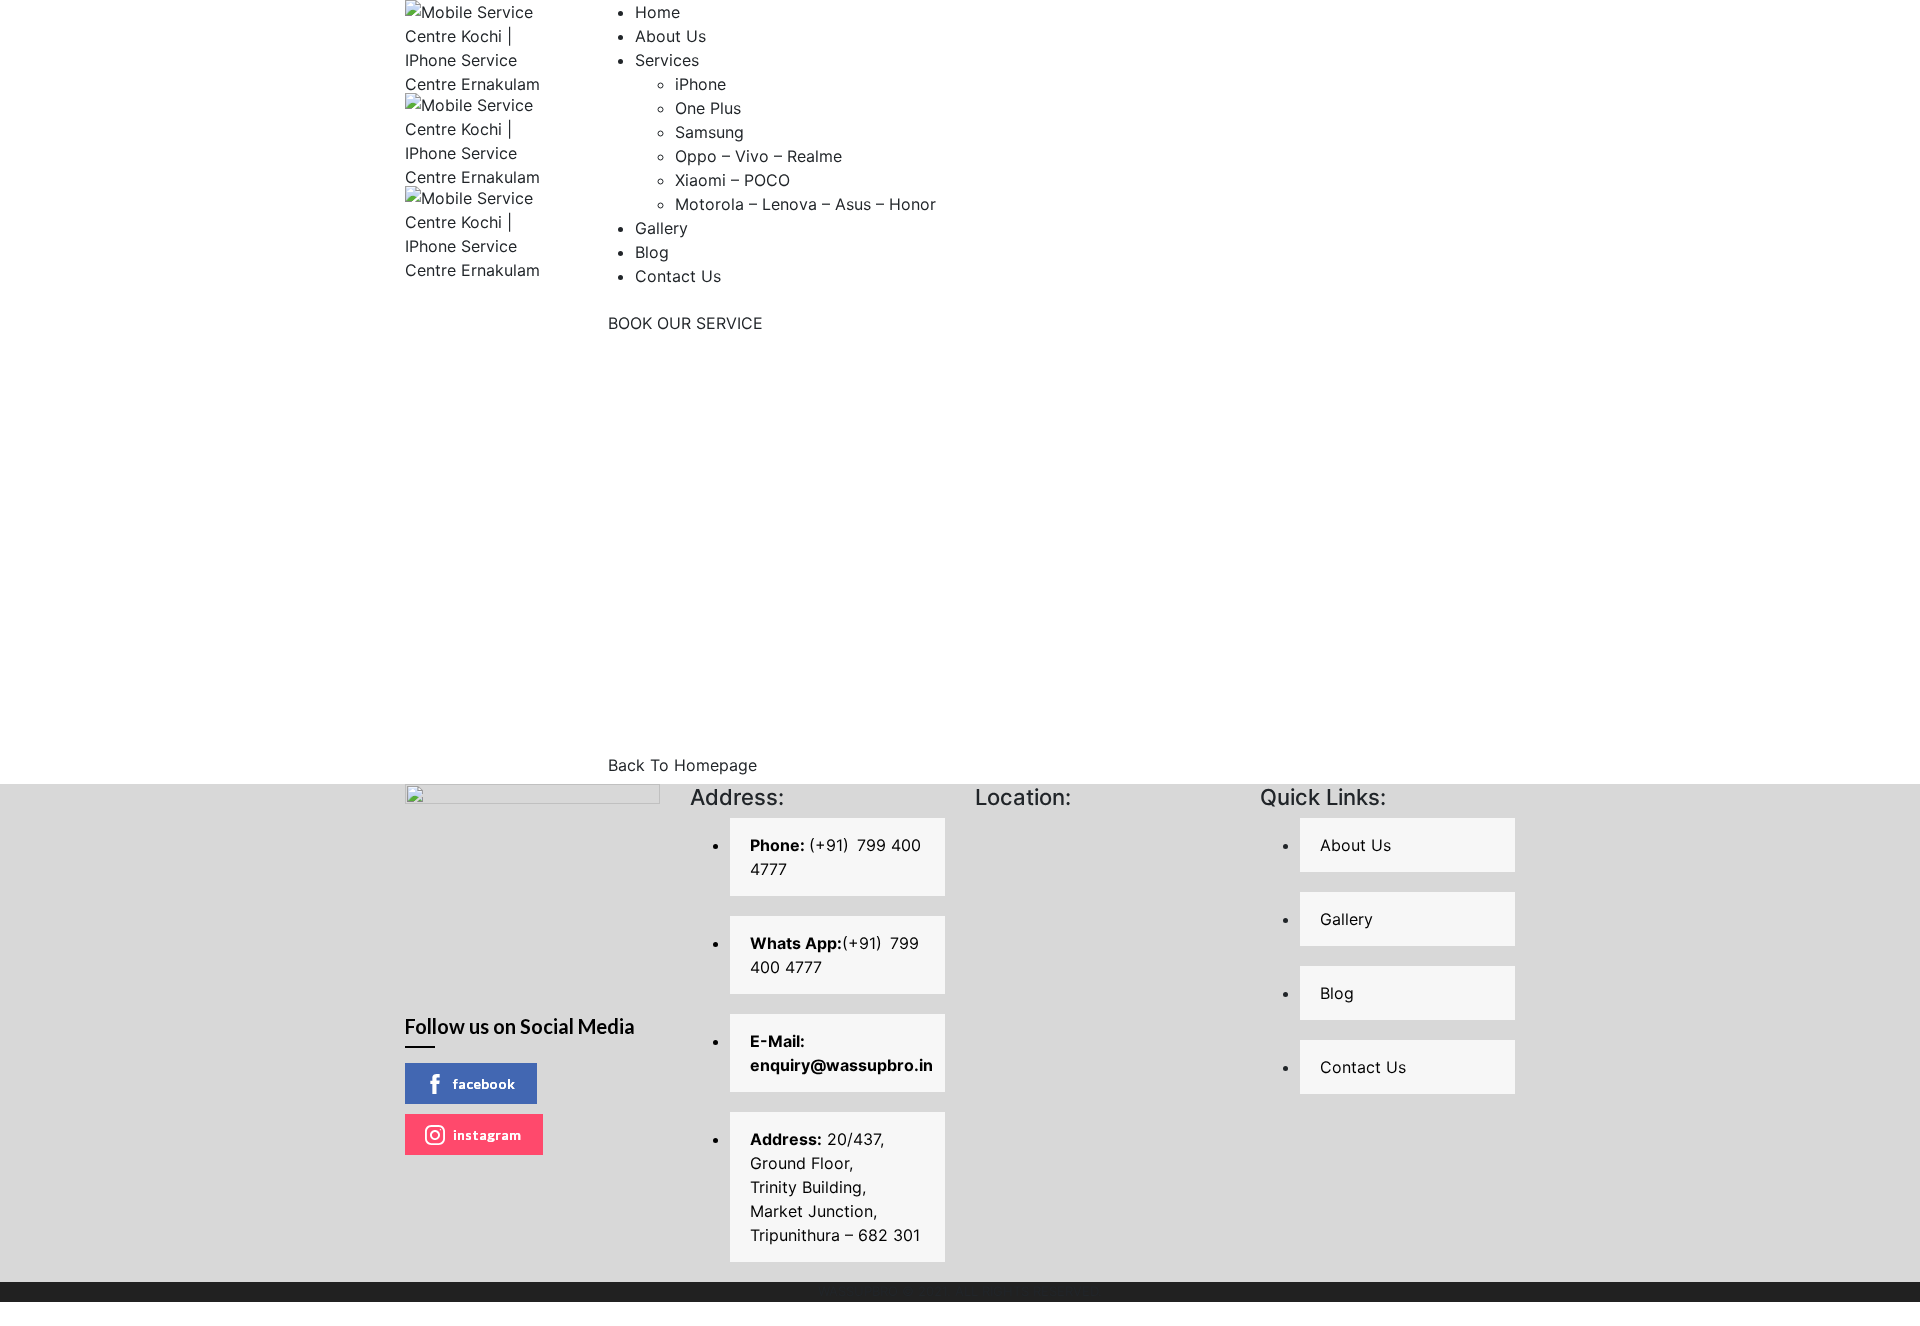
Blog (652, 252)
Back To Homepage (682, 765)
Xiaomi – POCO (732, 180)
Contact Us (678, 276)
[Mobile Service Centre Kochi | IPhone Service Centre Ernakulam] (485, 45)
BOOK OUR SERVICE (685, 323)
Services (667, 60)
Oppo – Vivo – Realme (758, 156)
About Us (670, 36)
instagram (487, 1134)
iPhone (700, 84)
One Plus (708, 108)
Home (657, 12)
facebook (484, 1083)
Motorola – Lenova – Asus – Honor (805, 204)
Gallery (661, 228)
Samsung (709, 132)
